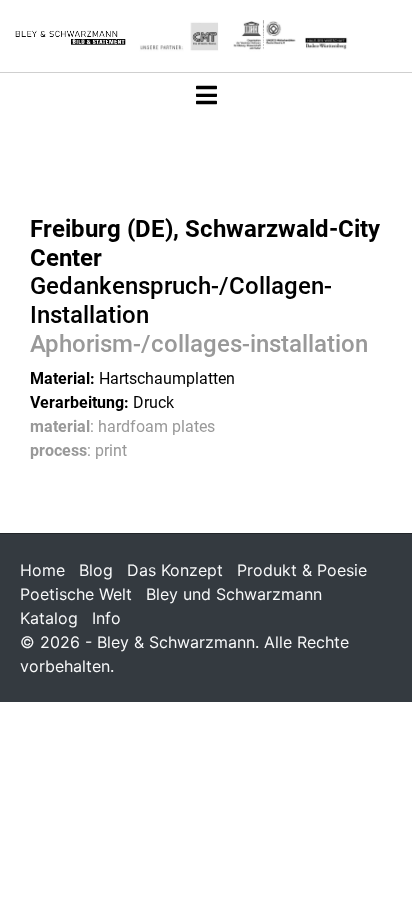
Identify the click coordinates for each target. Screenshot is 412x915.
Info (106, 618)
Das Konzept (175, 570)
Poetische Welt (76, 594)
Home (42, 570)
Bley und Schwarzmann (234, 594)
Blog (96, 570)
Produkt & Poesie (302, 570)
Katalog (49, 618)
